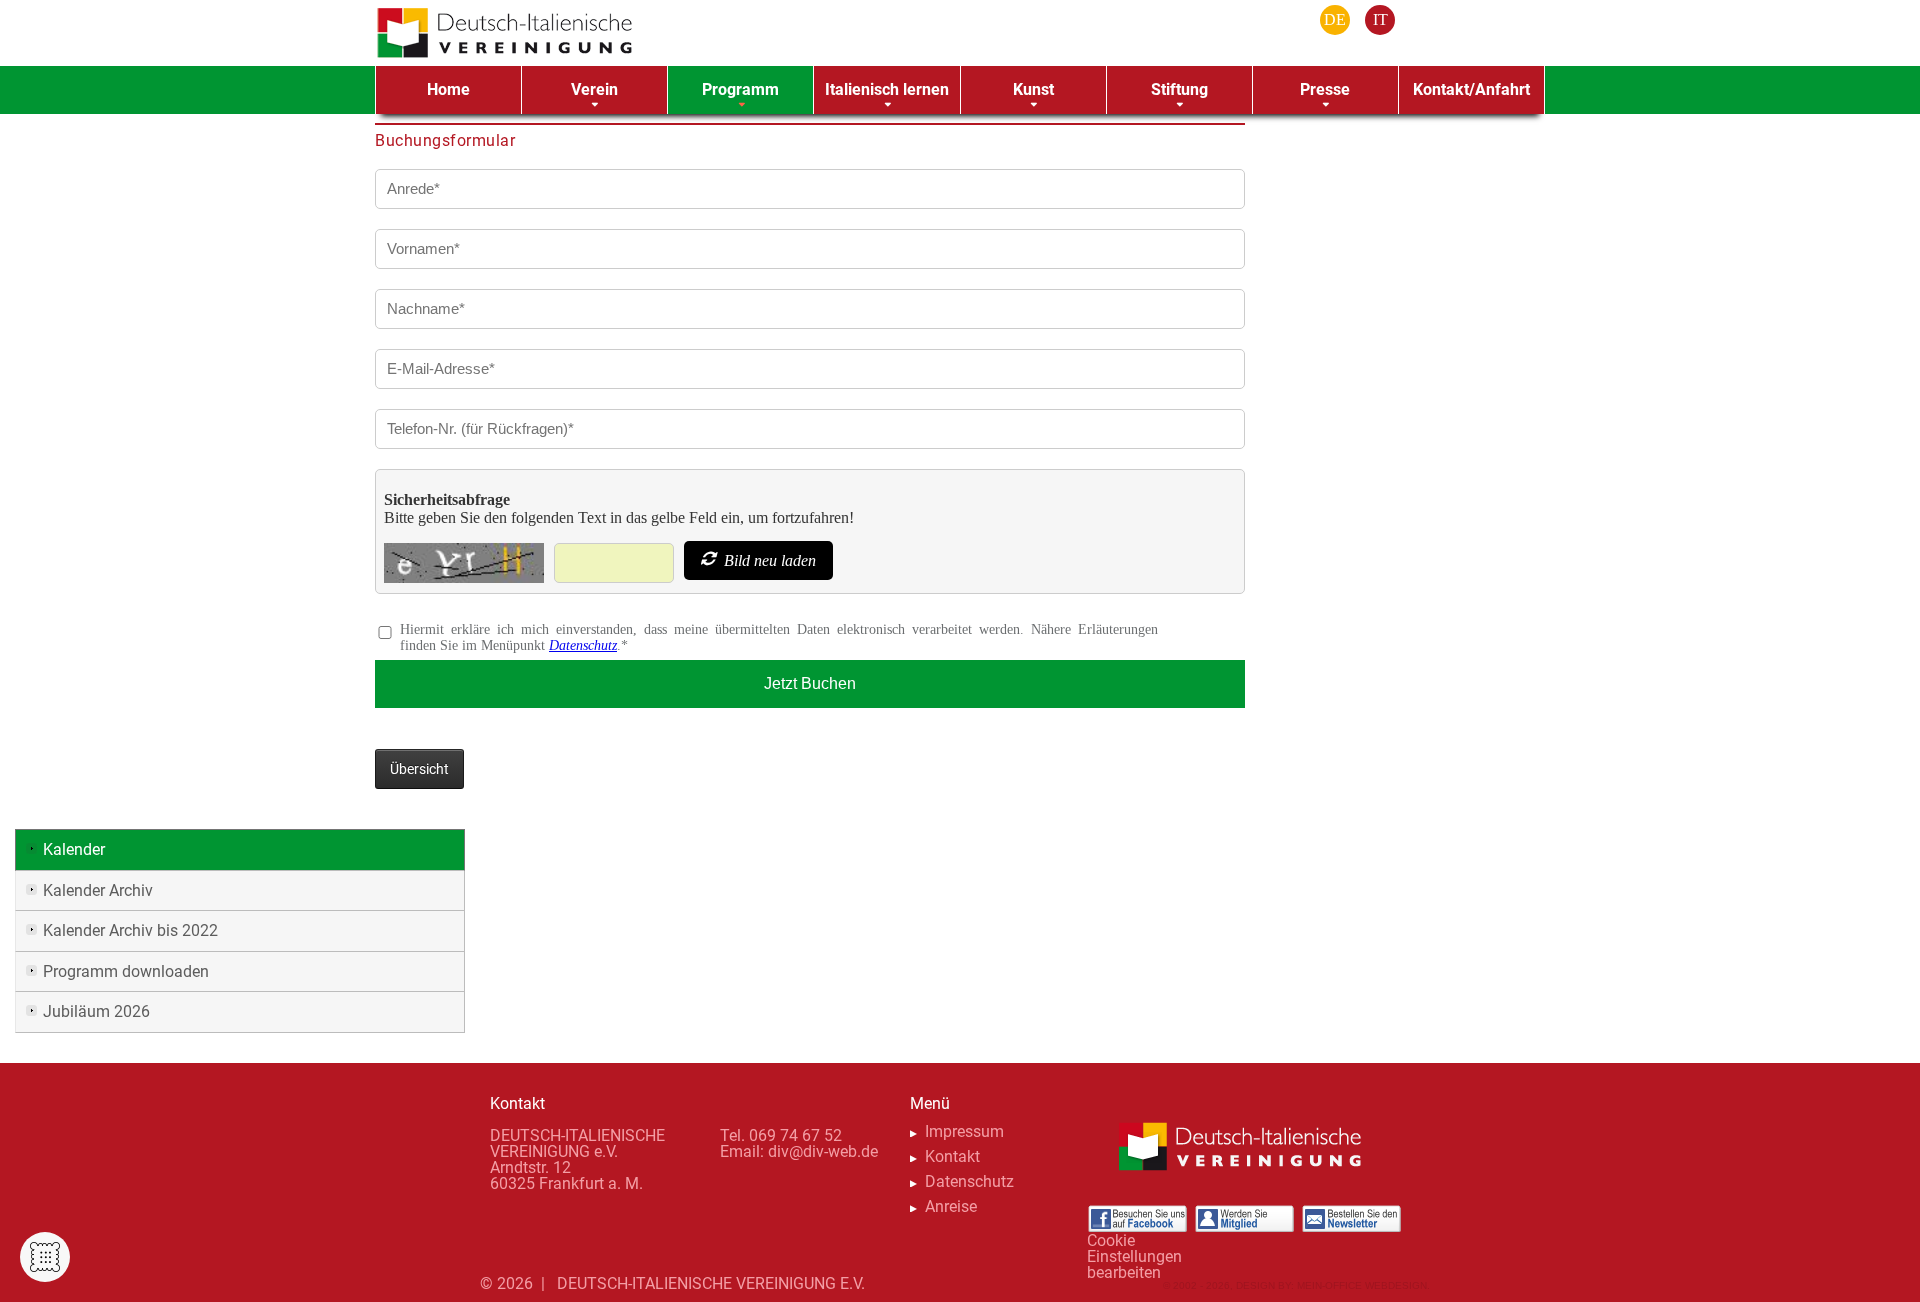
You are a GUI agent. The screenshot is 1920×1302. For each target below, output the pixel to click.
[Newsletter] (1351, 1219)
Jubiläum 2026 (96, 1011)
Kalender (74, 849)
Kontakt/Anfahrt (1471, 89)
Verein (594, 89)
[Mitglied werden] (1244, 1219)
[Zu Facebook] (1137, 1219)
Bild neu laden (768, 560)
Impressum (964, 1131)
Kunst (1033, 89)
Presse (1325, 89)
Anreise (951, 1206)
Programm (740, 89)
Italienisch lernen (887, 89)
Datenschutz (583, 645)
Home (448, 89)
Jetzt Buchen (810, 683)
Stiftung (1179, 89)
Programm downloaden (126, 971)
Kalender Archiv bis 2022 (130, 930)
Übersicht (419, 769)
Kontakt (952, 1156)
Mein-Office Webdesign (1362, 1285)
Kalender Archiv (98, 890)
